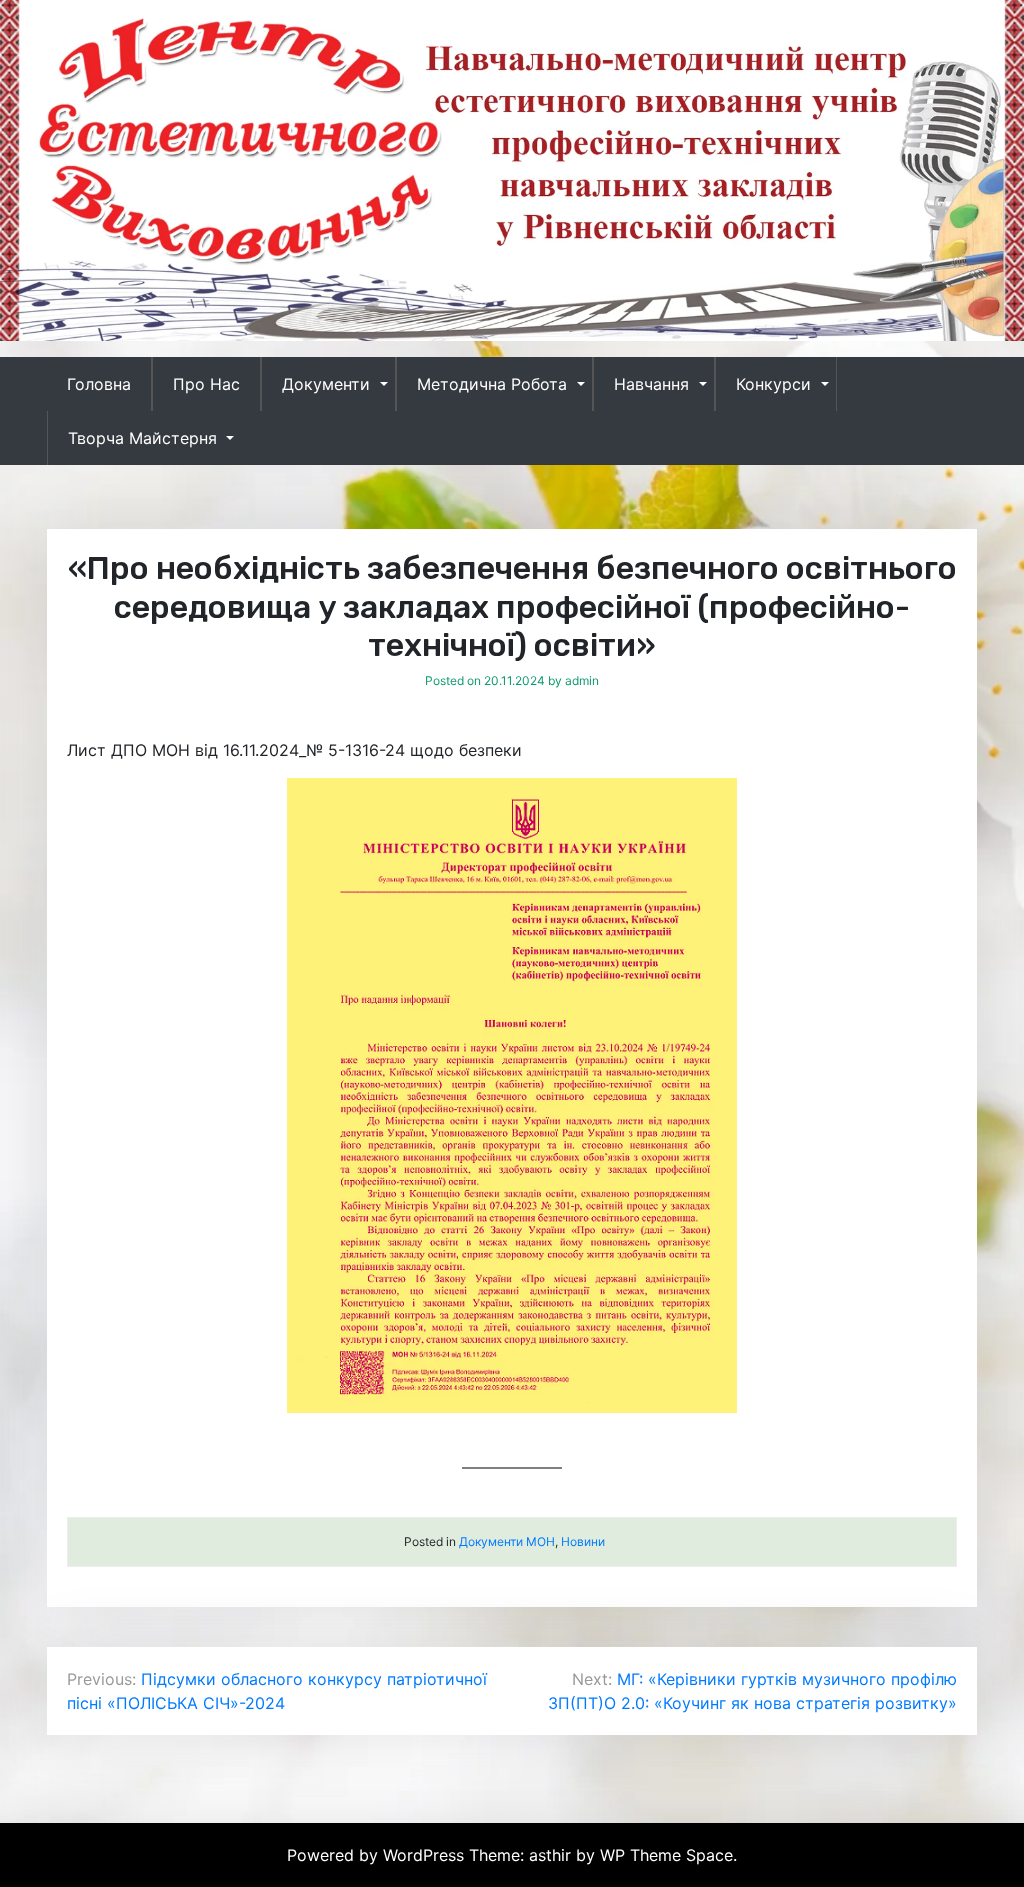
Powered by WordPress (378, 1855)
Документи (326, 384)
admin (582, 680)
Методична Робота (492, 384)
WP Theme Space (666, 1855)
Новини (583, 1541)
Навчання (651, 384)
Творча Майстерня (142, 438)
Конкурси (773, 384)
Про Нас (206, 384)
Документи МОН (507, 1541)
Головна (99, 384)
